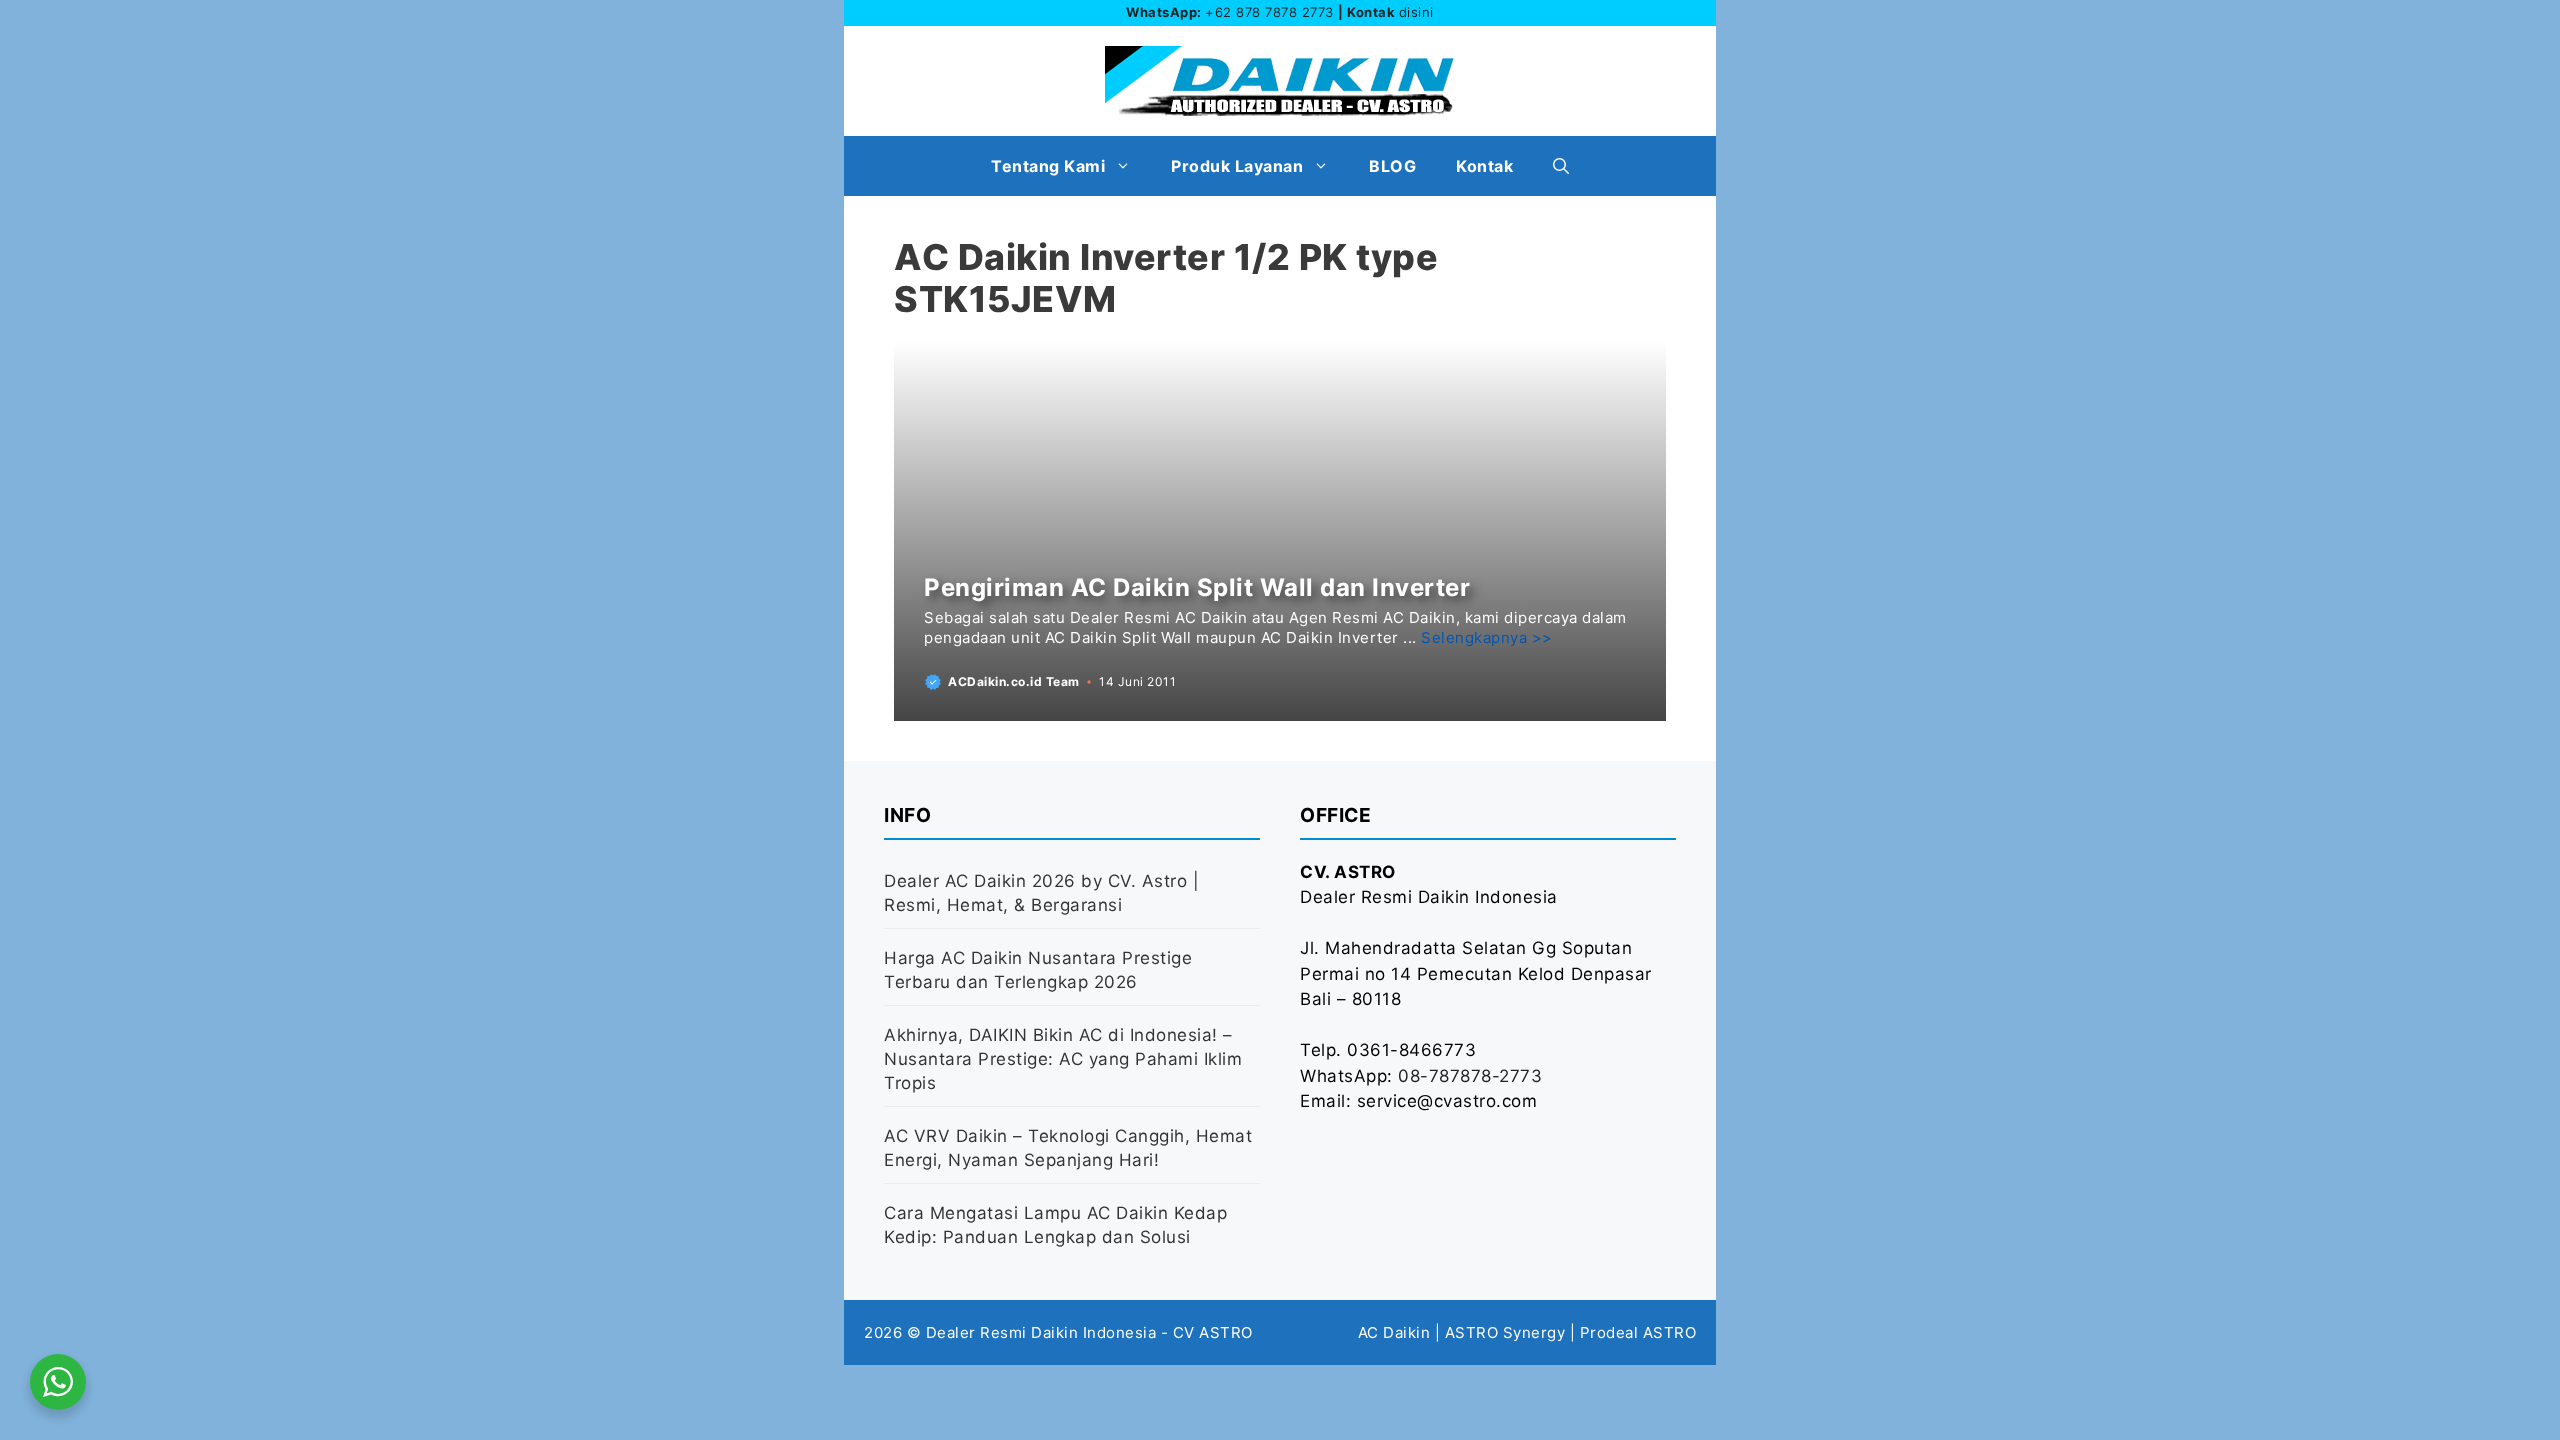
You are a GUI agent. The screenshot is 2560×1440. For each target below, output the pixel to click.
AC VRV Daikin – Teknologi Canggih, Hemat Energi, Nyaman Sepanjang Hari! (1068, 1148)
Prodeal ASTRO (1638, 1332)
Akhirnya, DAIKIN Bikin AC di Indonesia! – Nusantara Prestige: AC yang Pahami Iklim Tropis (1063, 1059)
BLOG (1392, 166)
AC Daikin (1394, 1332)
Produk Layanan (1237, 166)
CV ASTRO (1213, 1332)
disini (1416, 12)
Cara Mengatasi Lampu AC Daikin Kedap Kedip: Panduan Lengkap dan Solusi (1055, 1225)
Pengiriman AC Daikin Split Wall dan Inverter (1197, 587)
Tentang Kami (1048, 166)
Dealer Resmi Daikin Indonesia (1041, 1332)
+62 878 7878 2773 (1269, 12)
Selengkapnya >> (1487, 637)
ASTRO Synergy (1505, 1332)
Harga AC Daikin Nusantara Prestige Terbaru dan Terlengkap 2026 (1038, 970)
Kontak (1484, 166)
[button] (1561, 166)
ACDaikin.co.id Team (1014, 681)
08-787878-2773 (1470, 1076)
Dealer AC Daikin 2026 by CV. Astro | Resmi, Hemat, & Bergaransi (1041, 893)
